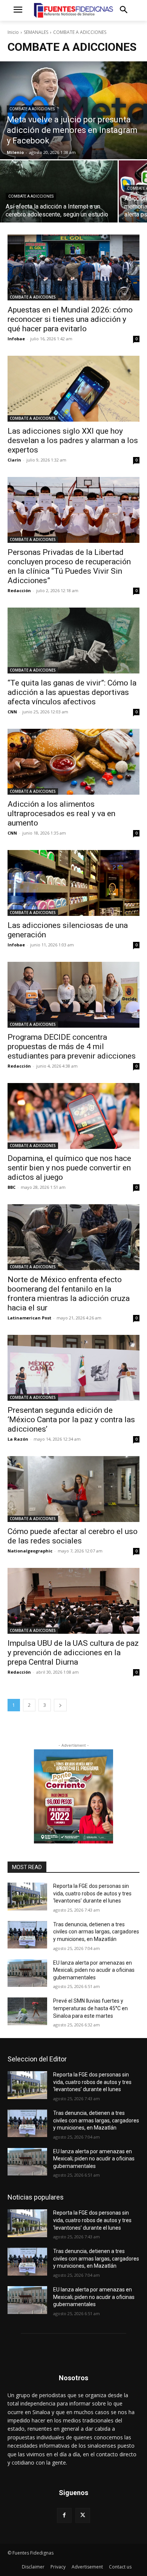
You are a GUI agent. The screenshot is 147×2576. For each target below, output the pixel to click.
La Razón (18, 1439)
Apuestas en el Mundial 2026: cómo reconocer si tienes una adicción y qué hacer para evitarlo (70, 319)
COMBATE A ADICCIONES (32, 109)
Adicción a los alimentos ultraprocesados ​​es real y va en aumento (61, 813)
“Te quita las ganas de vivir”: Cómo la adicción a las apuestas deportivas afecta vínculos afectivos (72, 692)
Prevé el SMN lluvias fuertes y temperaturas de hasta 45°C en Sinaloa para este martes (90, 2008)
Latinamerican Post (29, 1318)
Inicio (13, 32)
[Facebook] (64, 2515)
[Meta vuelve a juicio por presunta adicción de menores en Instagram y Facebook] (73, 110)
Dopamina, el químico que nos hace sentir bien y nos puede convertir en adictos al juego (69, 1168)
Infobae (16, 339)
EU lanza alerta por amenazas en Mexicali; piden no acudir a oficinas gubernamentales (94, 1970)
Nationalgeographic (30, 1551)
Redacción (19, 590)
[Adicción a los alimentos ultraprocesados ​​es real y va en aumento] (73, 762)
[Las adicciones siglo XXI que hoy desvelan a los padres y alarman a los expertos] (73, 389)
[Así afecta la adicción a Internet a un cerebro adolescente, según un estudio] (59, 191)
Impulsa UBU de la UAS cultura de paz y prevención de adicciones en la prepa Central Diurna (73, 1653)
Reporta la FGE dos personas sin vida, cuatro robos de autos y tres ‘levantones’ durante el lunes (92, 1893)
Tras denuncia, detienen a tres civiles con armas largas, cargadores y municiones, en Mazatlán (96, 1932)
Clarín (14, 460)
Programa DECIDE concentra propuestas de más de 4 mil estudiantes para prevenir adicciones (72, 1047)
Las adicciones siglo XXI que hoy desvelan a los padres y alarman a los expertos (73, 440)
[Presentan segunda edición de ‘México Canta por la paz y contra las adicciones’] (73, 1368)
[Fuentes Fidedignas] (73, 10)
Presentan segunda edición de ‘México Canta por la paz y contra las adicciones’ (71, 1420)
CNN (12, 712)
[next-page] (60, 1705)
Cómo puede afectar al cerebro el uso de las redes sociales (73, 1536)
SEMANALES (36, 32)
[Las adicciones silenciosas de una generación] (73, 883)
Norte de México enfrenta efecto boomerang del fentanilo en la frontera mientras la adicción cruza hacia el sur (69, 1294)
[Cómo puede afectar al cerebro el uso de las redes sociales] (73, 1489)
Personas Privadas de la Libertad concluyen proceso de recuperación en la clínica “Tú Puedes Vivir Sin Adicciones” (69, 566)
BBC (11, 1187)
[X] (83, 2515)
